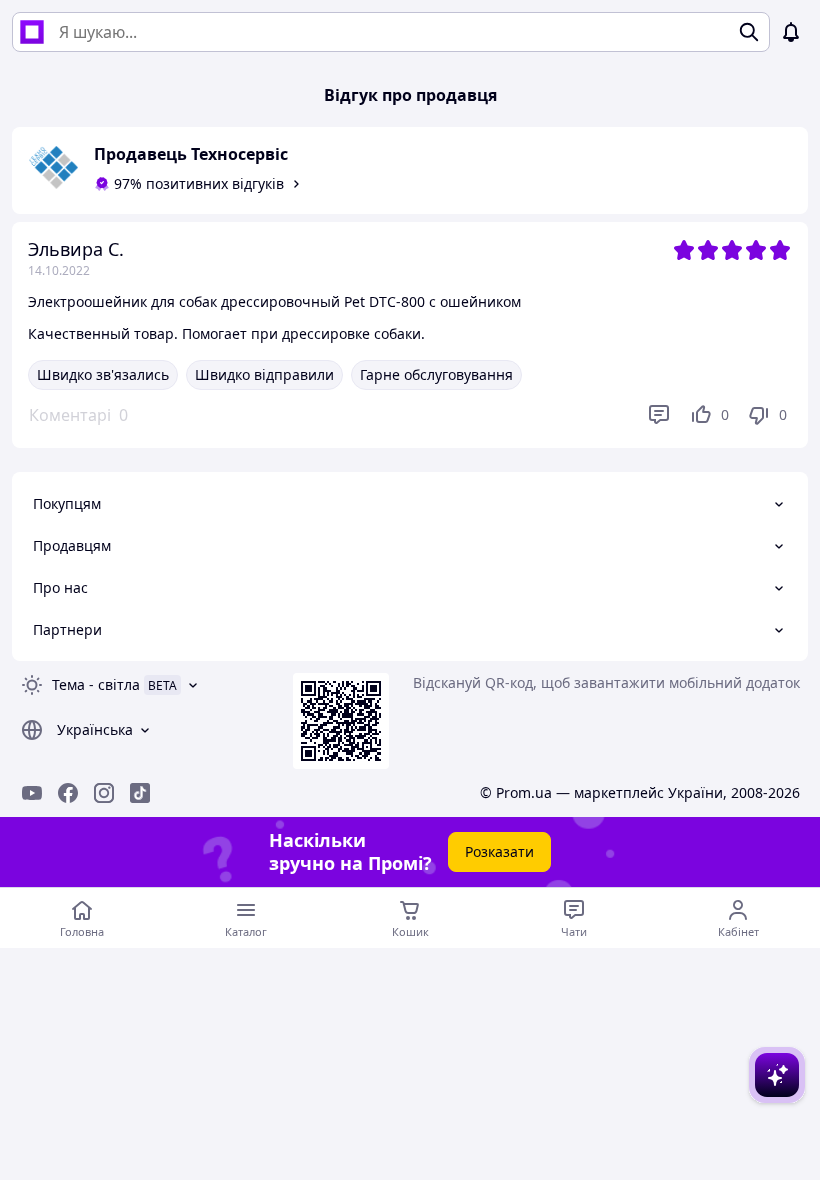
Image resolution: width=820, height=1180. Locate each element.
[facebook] (68, 793)
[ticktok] (140, 793)
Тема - (96, 684)
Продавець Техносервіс (191, 154)
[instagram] (104, 793)
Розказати (499, 851)
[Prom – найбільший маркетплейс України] (32, 32)
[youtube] (32, 793)
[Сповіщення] (791, 32)
